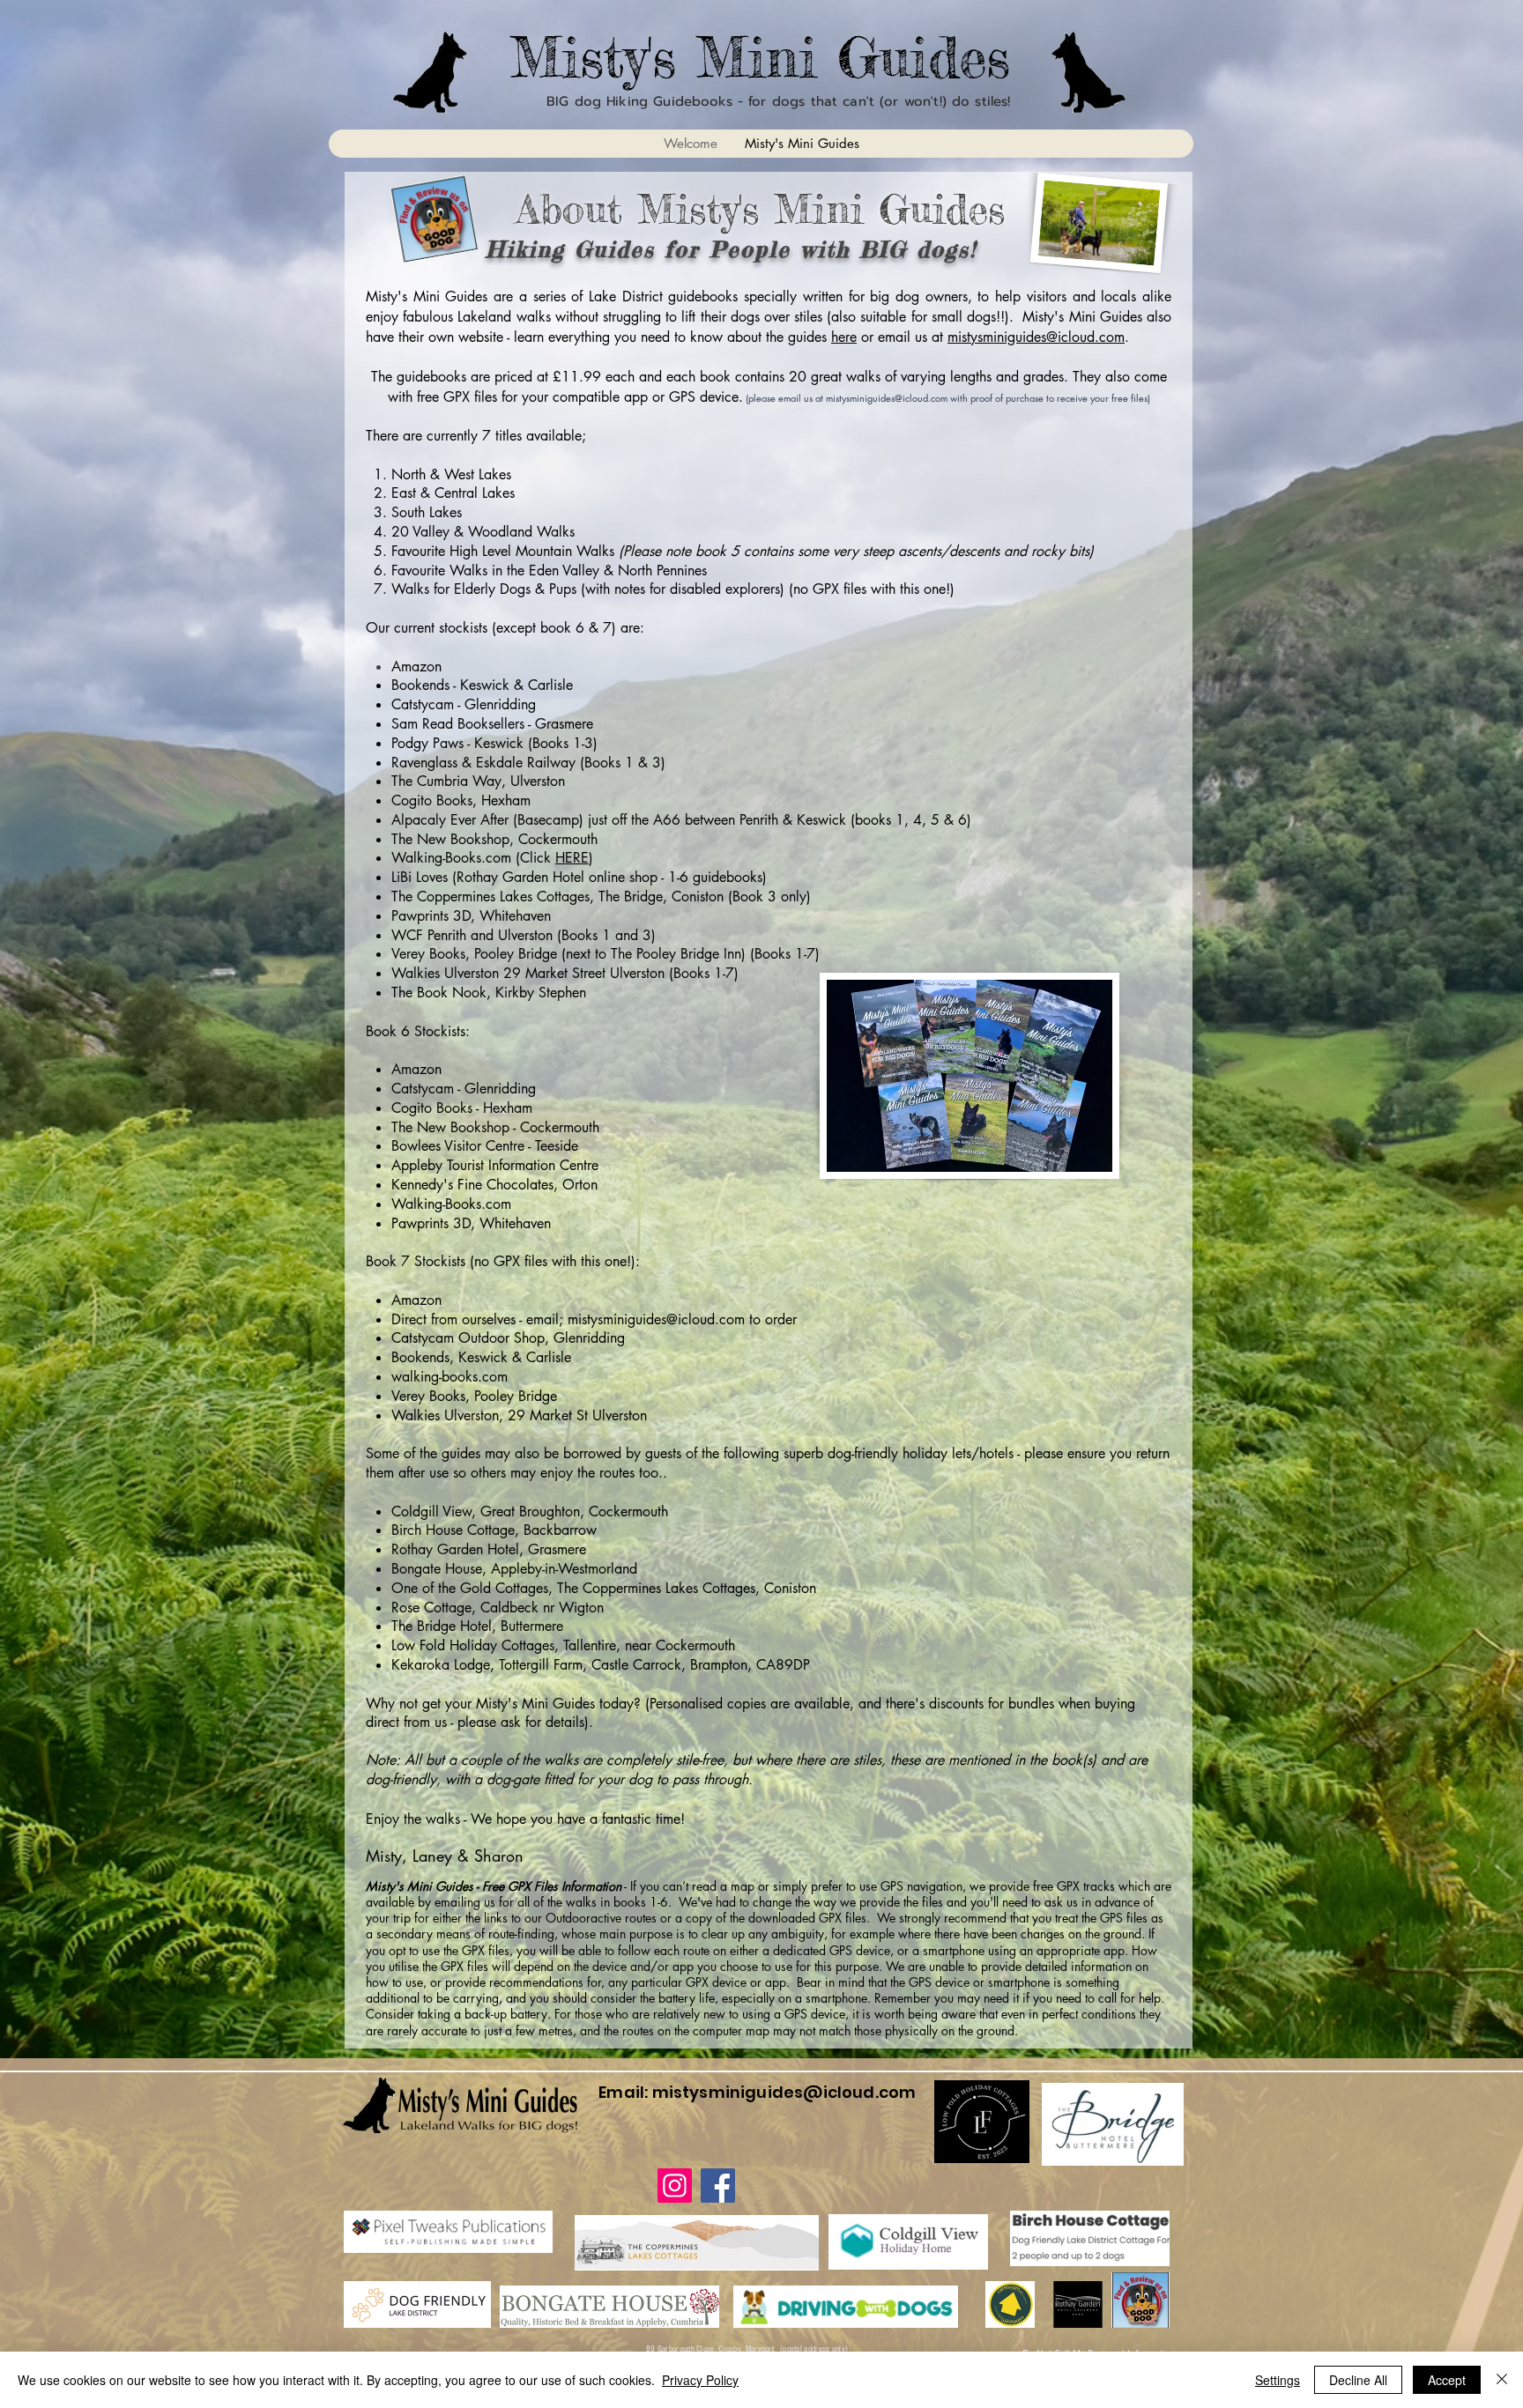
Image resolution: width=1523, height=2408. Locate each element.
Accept (1447, 2380)
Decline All (1358, 2380)
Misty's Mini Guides (760, 57)
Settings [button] (1278, 2380)
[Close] (1502, 2380)
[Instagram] (675, 2186)
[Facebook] (718, 2186)
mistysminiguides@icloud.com (1036, 337)
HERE (572, 858)
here (844, 337)
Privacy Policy (700, 2380)
